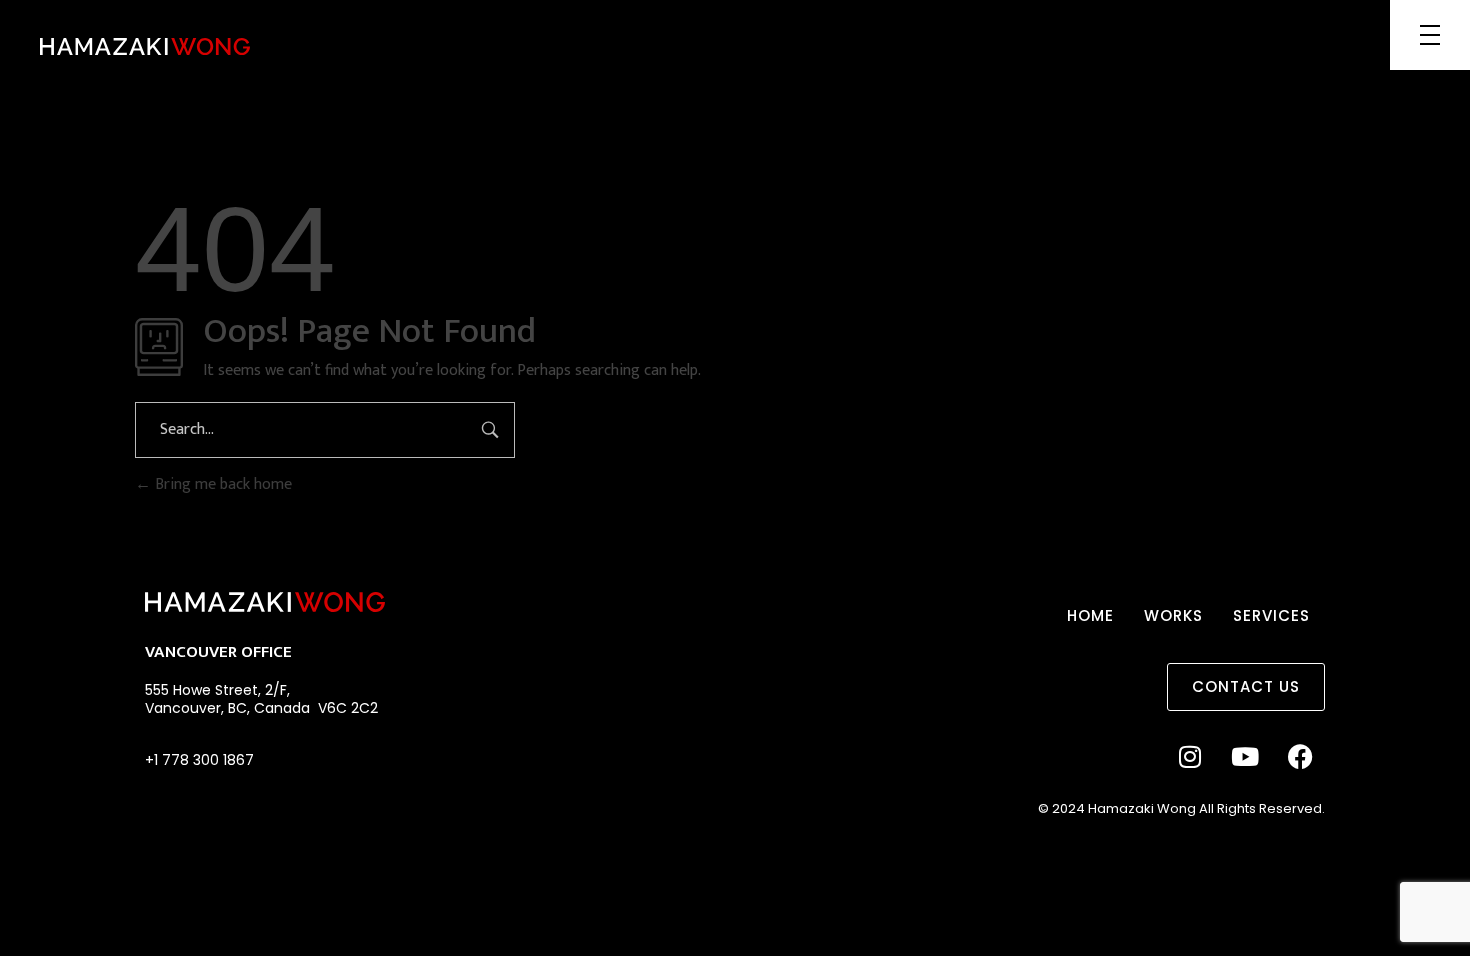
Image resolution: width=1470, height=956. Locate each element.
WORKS (1173, 615)
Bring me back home (221, 484)
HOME (1090, 615)
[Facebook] (1300, 756)
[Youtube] (1245, 756)
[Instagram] (1190, 756)
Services (1271, 615)
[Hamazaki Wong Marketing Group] (145, 46)
